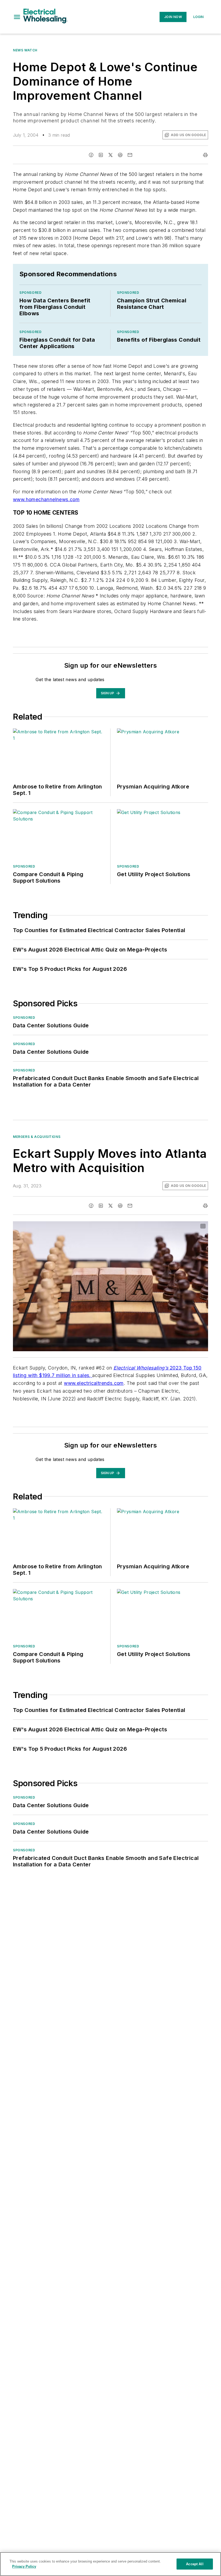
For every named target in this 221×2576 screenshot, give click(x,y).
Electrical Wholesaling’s (141, 1368)
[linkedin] (101, 155)
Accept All (195, 2564)
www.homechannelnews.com (46, 499)
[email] (130, 155)
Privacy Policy (24, 2566)
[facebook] (91, 155)
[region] (110, 2564)
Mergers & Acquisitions (37, 1137)
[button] (17, 17)
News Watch (25, 50)
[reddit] (120, 155)
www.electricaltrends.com (94, 1383)
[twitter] (110, 155)
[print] (205, 155)
